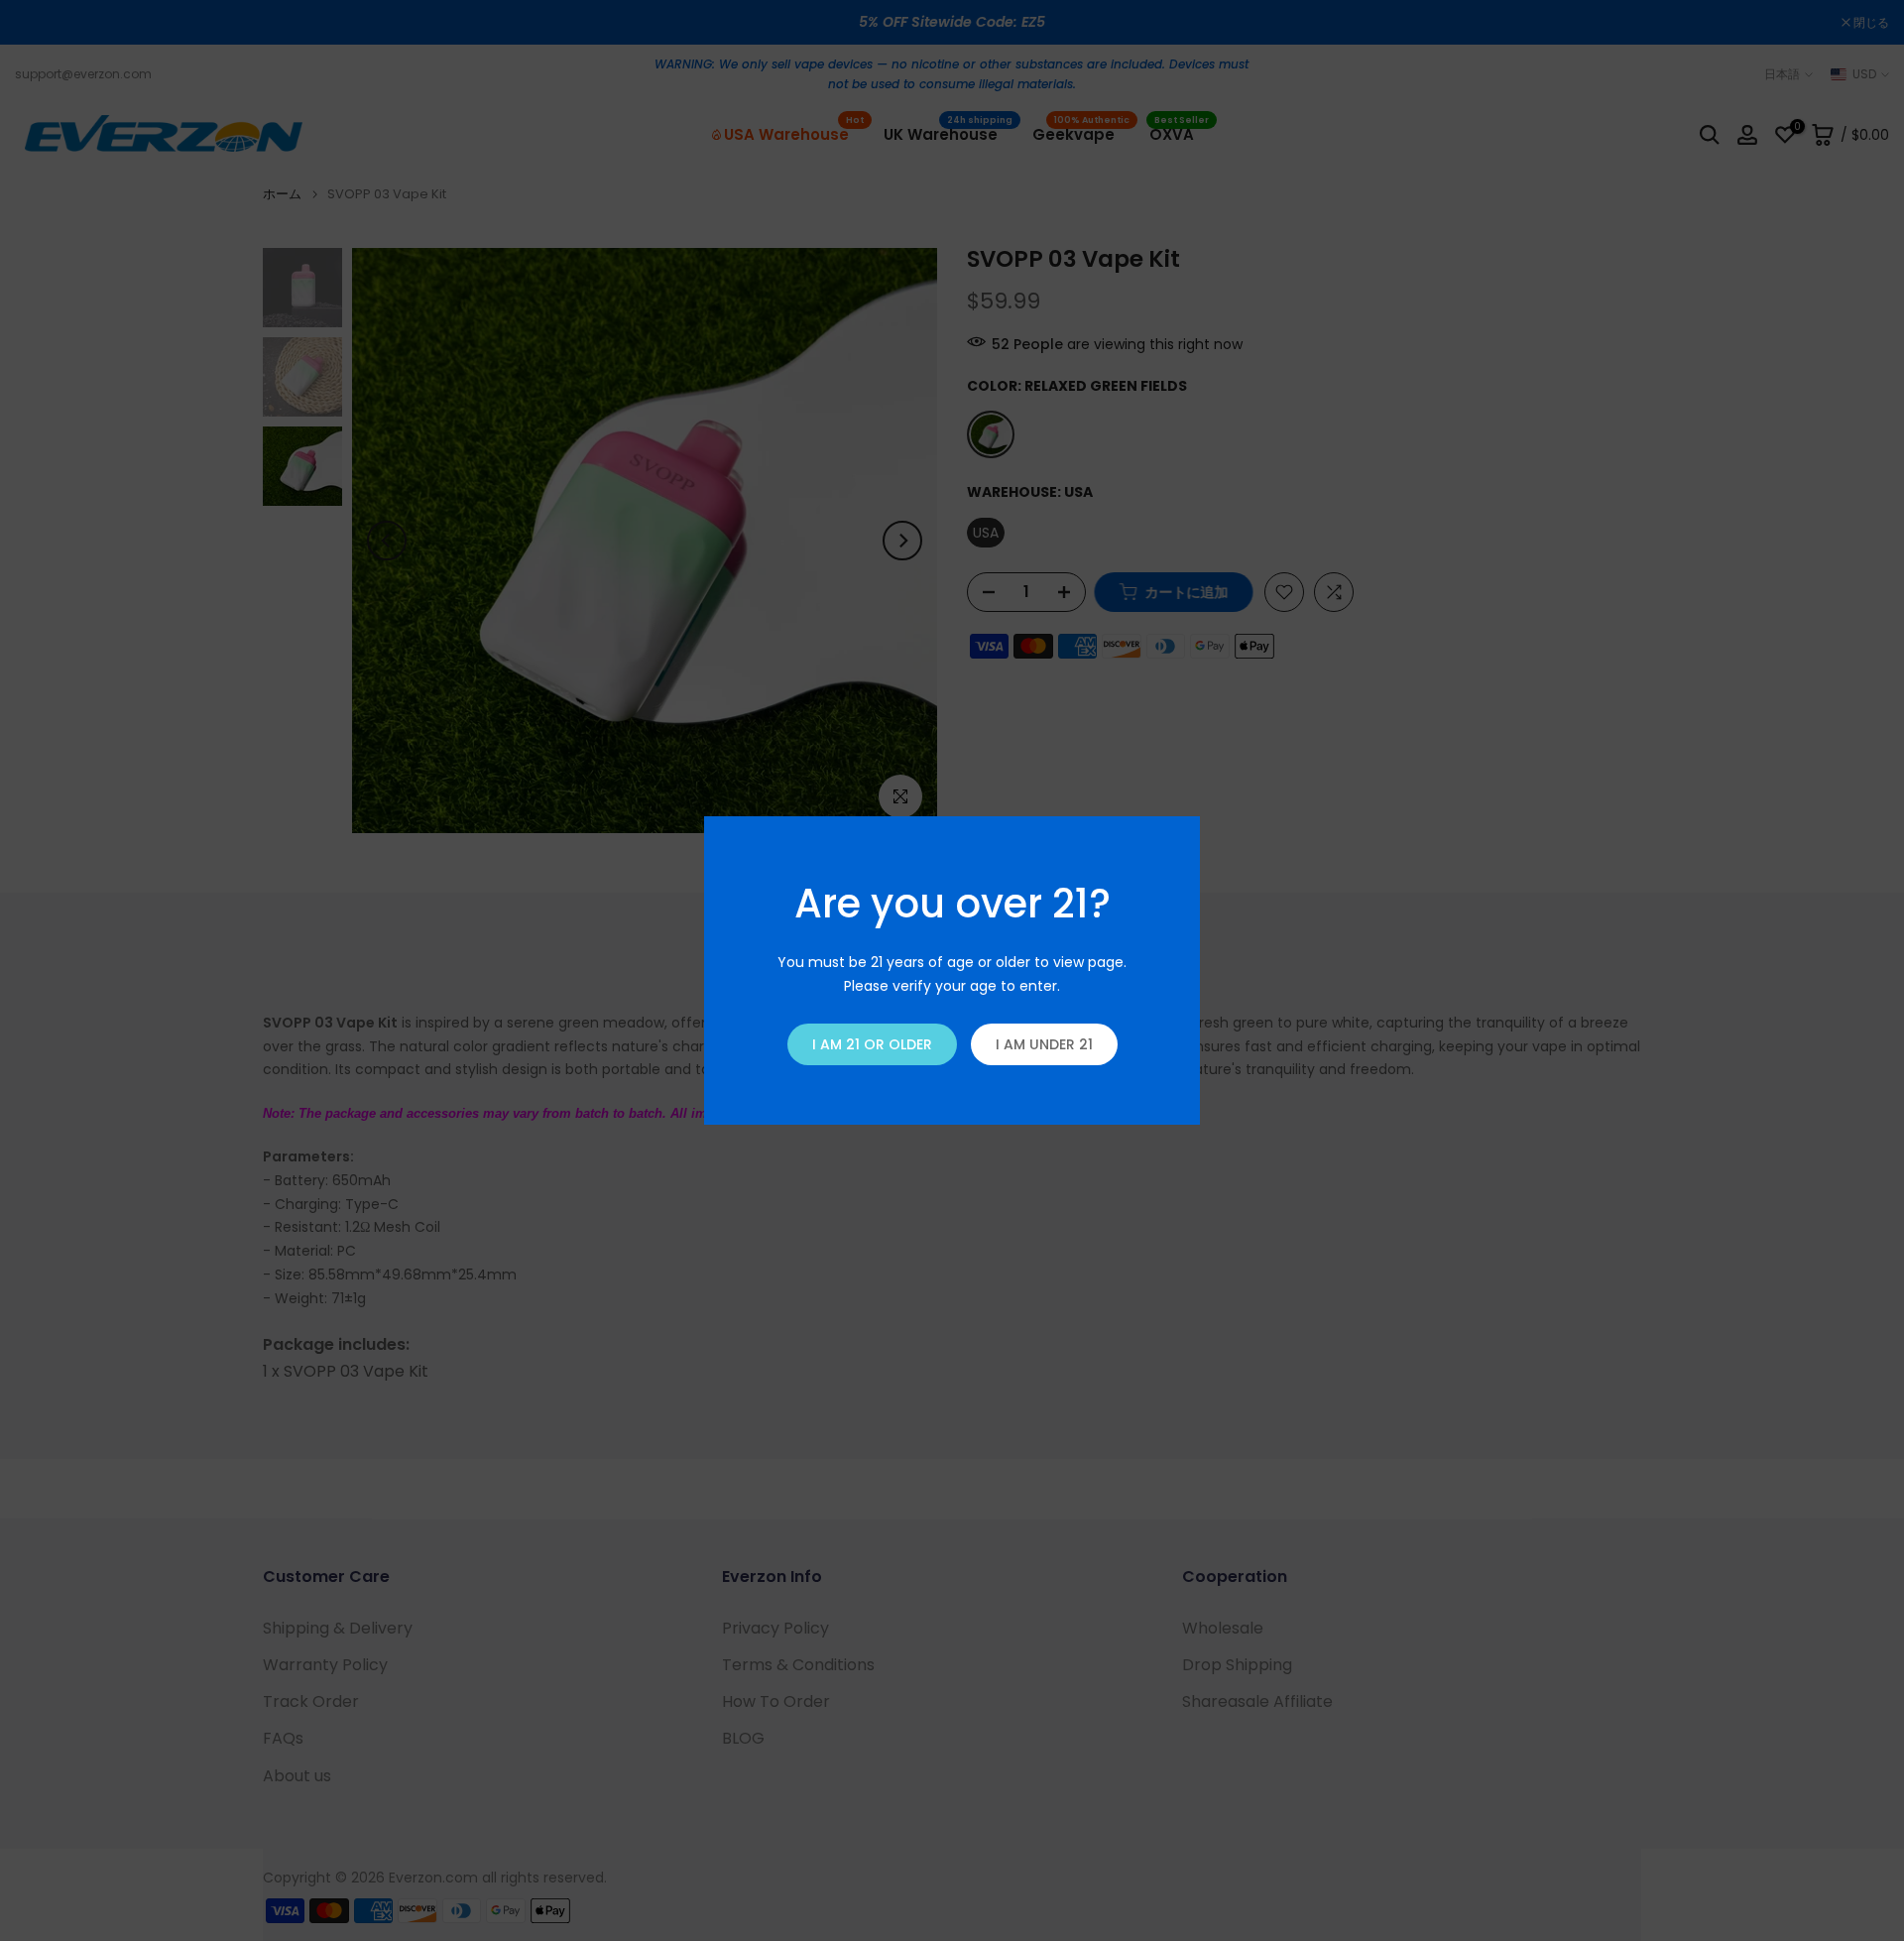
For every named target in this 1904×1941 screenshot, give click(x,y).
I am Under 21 (1044, 1044)
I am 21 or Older (872, 1044)
